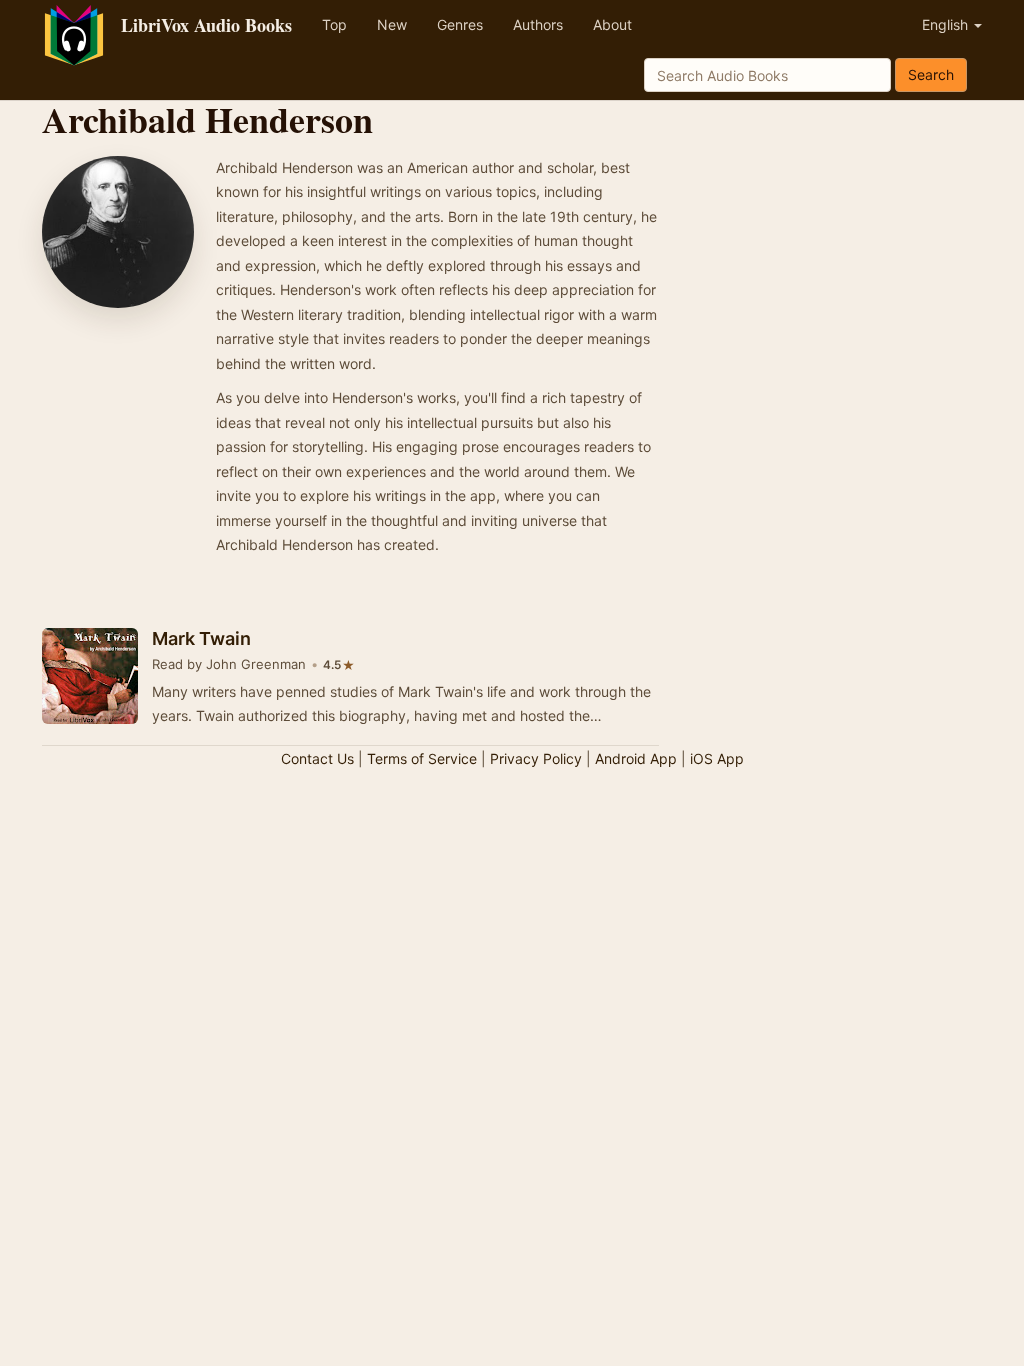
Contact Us (317, 758)
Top (334, 24)
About (612, 24)
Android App (636, 758)
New (392, 24)
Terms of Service (422, 758)
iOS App (717, 758)
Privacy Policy (536, 758)
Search (931, 74)
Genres (460, 24)
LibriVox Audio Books (206, 25)
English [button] (947, 24)
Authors (538, 24)
